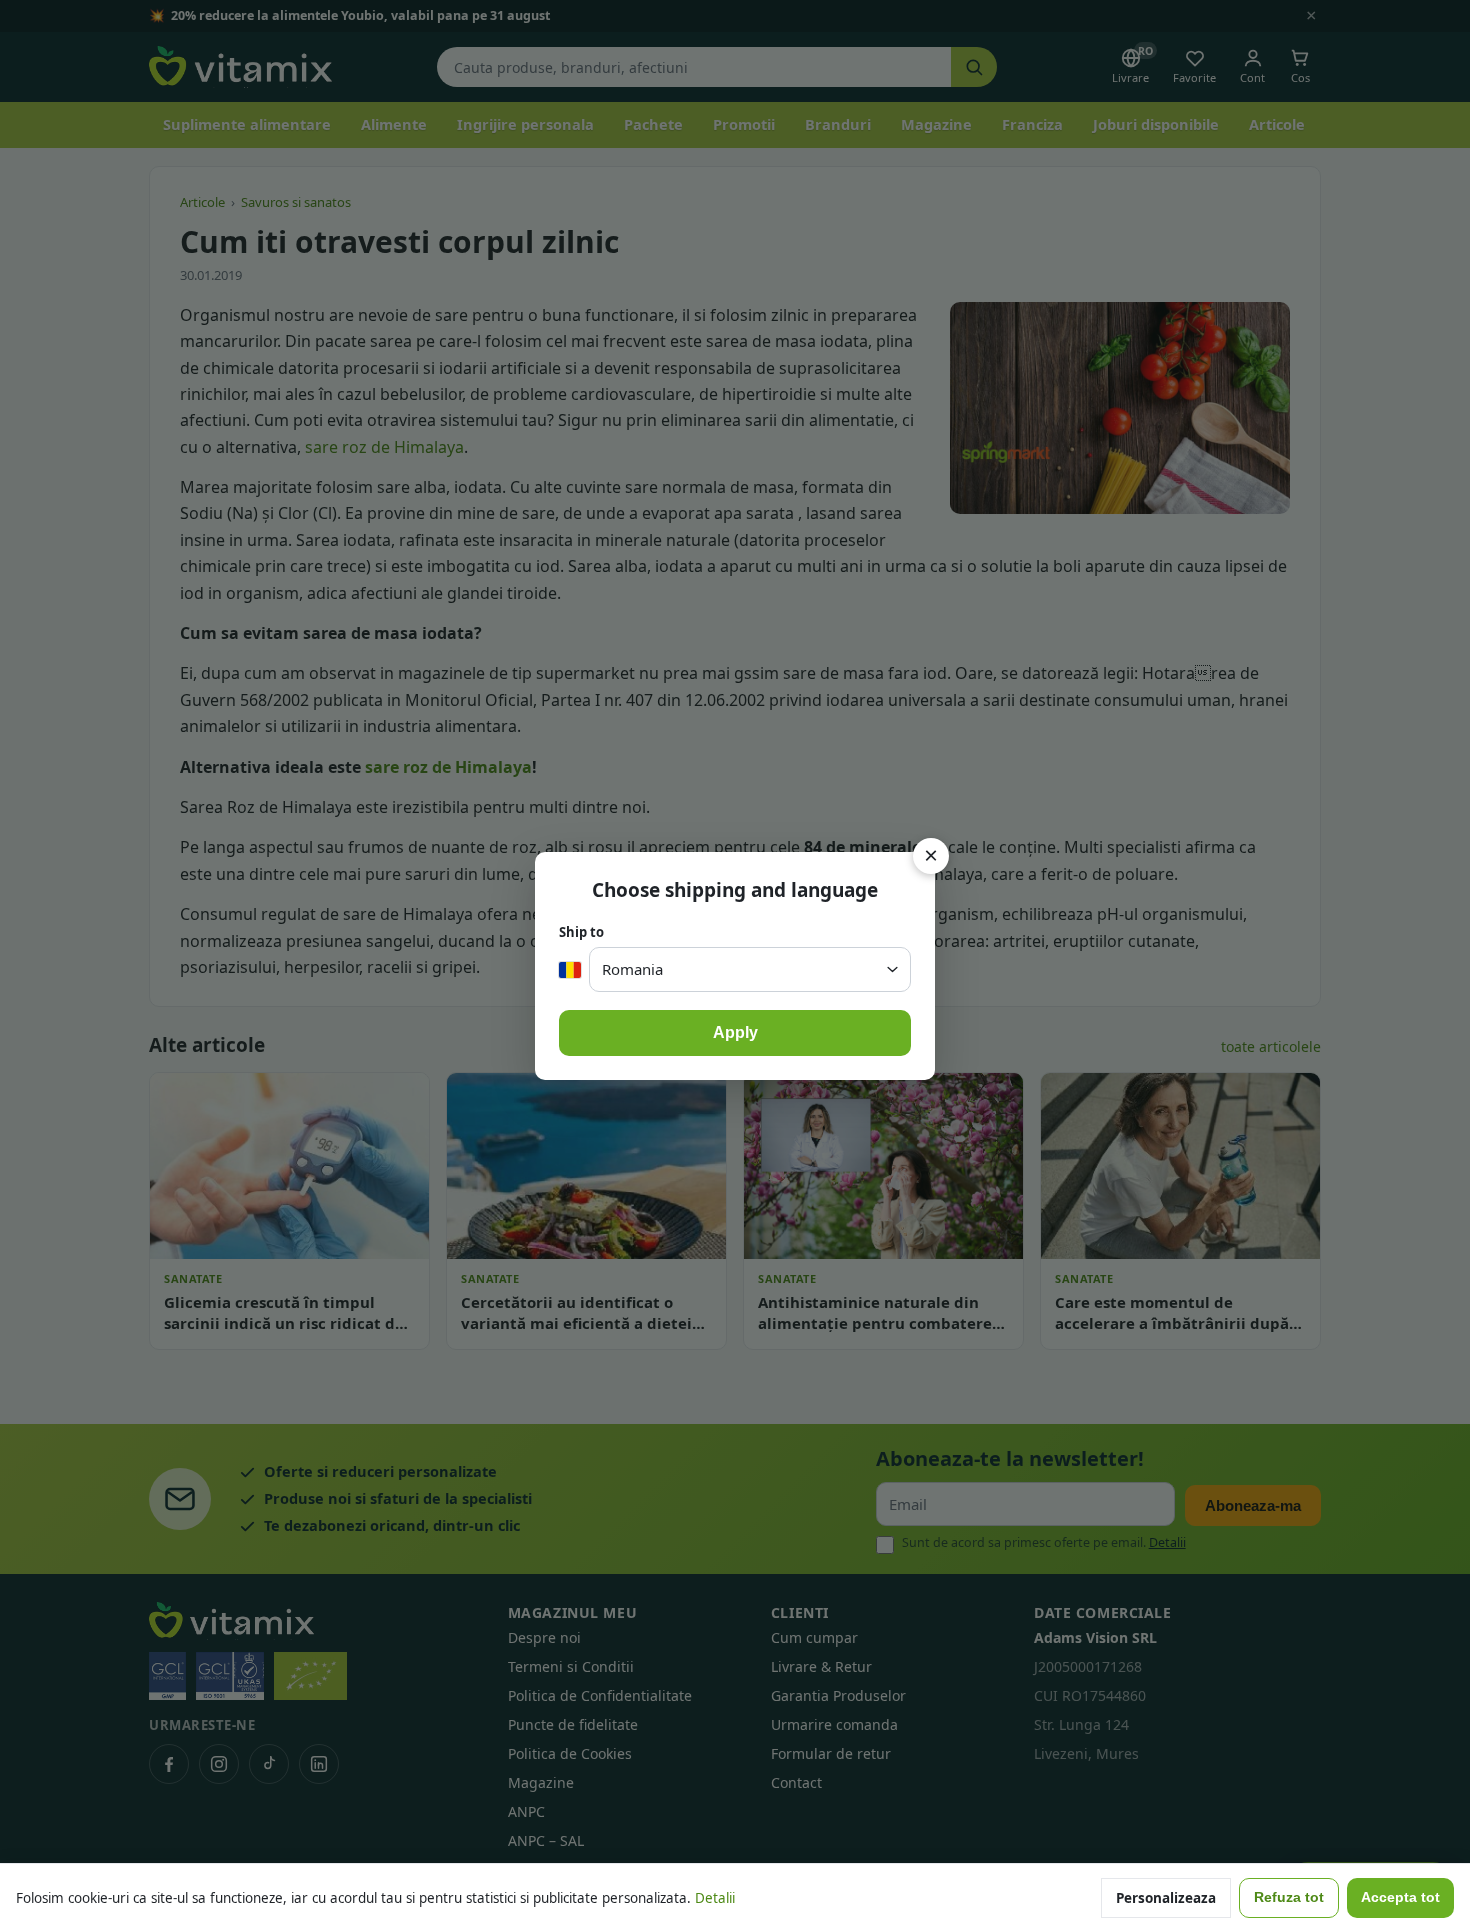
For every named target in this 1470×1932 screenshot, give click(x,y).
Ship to (581, 932)
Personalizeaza (1166, 1898)
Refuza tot (1289, 1897)
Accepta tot (1400, 1897)
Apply (735, 1032)
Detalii (715, 1898)
